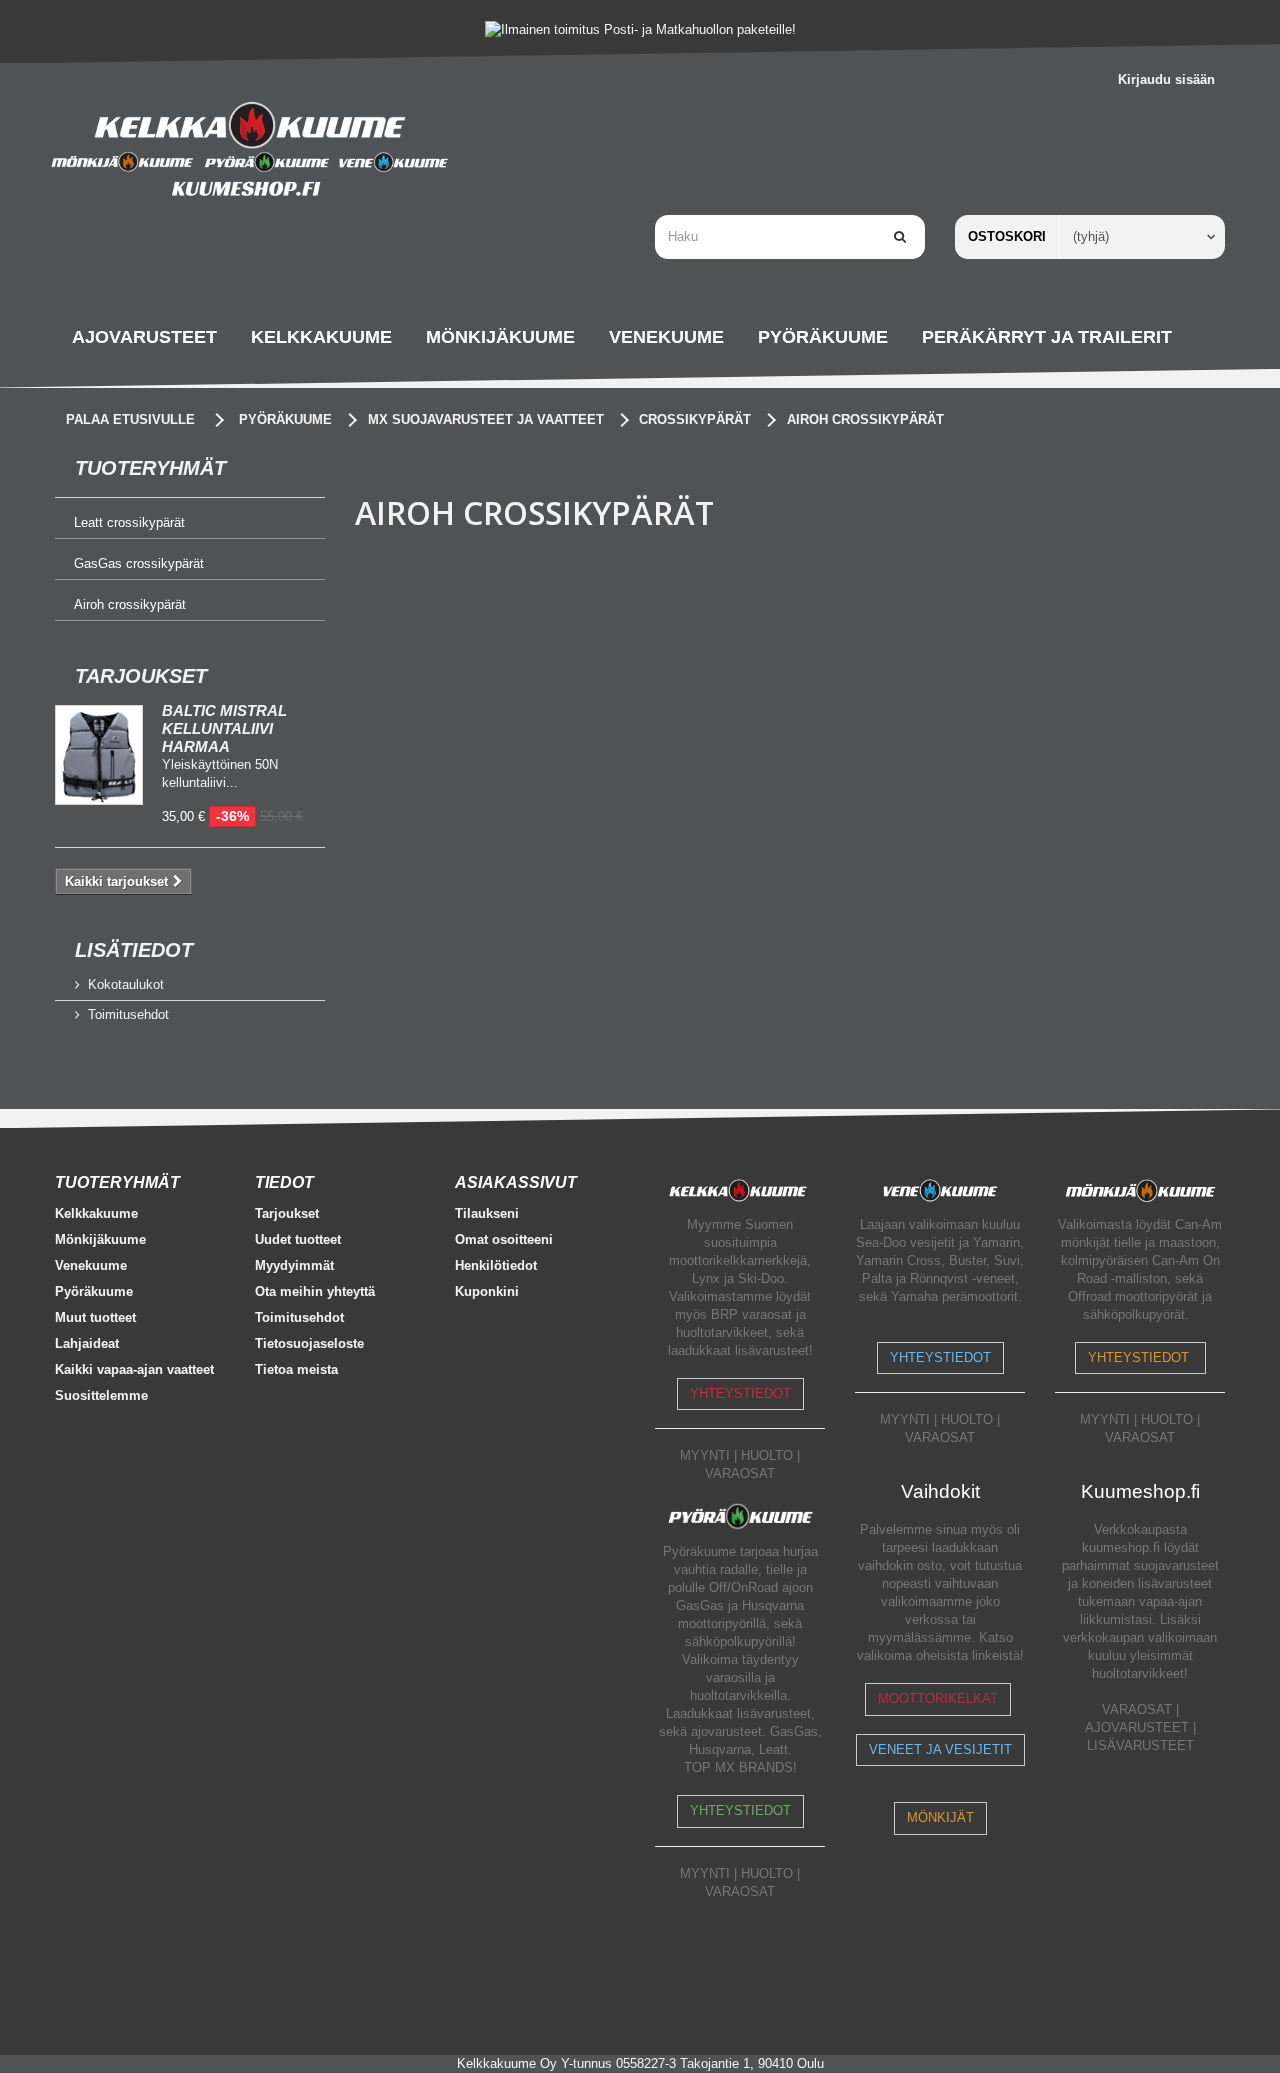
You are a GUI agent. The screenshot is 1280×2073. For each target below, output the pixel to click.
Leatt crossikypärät (129, 522)
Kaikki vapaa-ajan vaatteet (134, 1369)
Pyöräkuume (94, 1291)
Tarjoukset (141, 676)
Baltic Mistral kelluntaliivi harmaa (224, 728)
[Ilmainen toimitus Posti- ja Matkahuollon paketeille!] (640, 29)
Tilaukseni (487, 1213)
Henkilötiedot (496, 1265)
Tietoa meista (296, 1369)
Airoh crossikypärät (130, 604)
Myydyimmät (294, 1265)
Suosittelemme (101, 1395)
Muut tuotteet (95, 1317)
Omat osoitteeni (504, 1239)
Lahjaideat (87, 1343)
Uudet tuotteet (298, 1239)
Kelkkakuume (96, 1213)
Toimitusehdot (128, 1014)
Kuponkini (487, 1291)
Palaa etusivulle (130, 419)
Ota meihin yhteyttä (315, 1291)
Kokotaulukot (126, 984)
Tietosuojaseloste (309, 1343)
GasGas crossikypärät (139, 563)
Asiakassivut (516, 1182)
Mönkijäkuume (100, 1239)
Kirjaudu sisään (1166, 79)
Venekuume (91, 1265)
